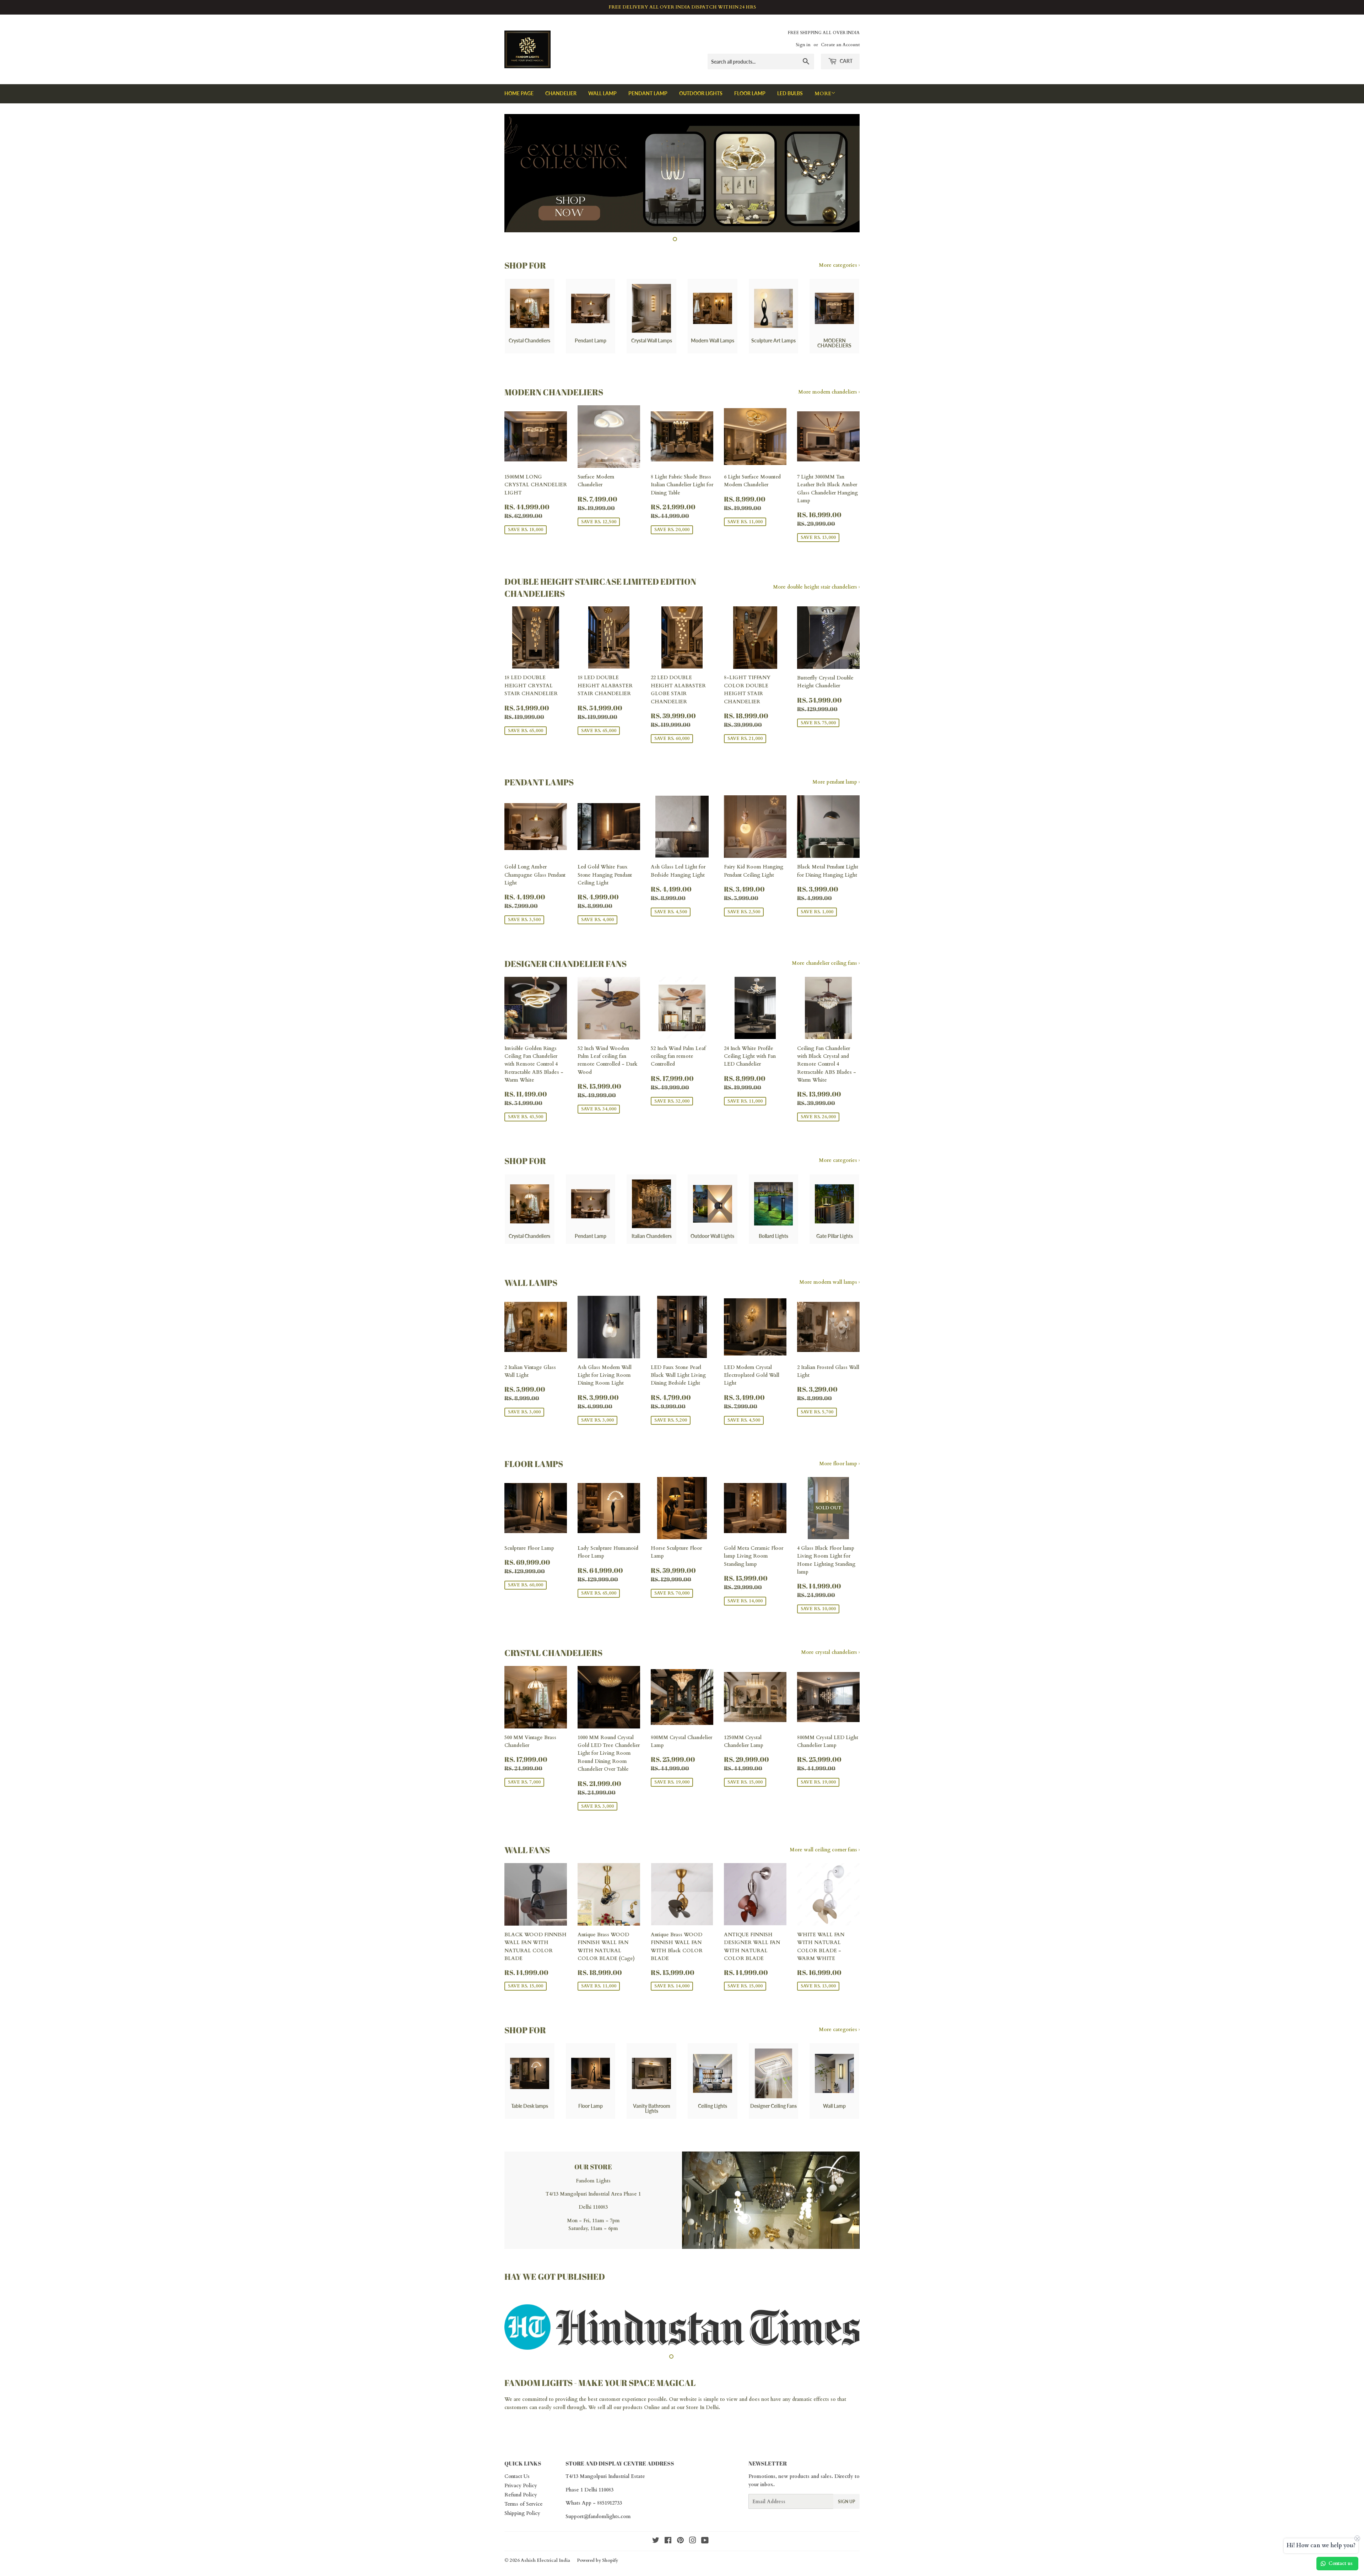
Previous (519, 173)
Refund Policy (521, 2487)
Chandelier (561, 93)
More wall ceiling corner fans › (825, 1850)
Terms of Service (524, 2497)
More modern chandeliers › (829, 392)
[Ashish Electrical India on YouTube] (705, 2534)
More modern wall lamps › (829, 1282)
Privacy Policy (521, 2478)
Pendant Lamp (648, 93)
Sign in (803, 45)
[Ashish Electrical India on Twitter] (656, 2534)
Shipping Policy (522, 2506)
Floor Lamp (750, 93)
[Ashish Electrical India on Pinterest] (680, 2534)
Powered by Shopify (597, 2553)
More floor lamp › (839, 1464)
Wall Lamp (602, 93)
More (823, 94)
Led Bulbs (790, 93)
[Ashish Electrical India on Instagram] (693, 2534)
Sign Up (846, 2494)
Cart (846, 61)
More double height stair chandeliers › (816, 587)
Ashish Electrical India (545, 2553)
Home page (519, 93)
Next (845, 173)
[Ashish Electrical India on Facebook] (668, 2534)
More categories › (839, 265)
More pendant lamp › (836, 782)
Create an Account (840, 45)
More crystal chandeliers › (830, 1652)
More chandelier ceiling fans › (826, 963)
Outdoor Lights (701, 93)
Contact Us (517, 2469)
